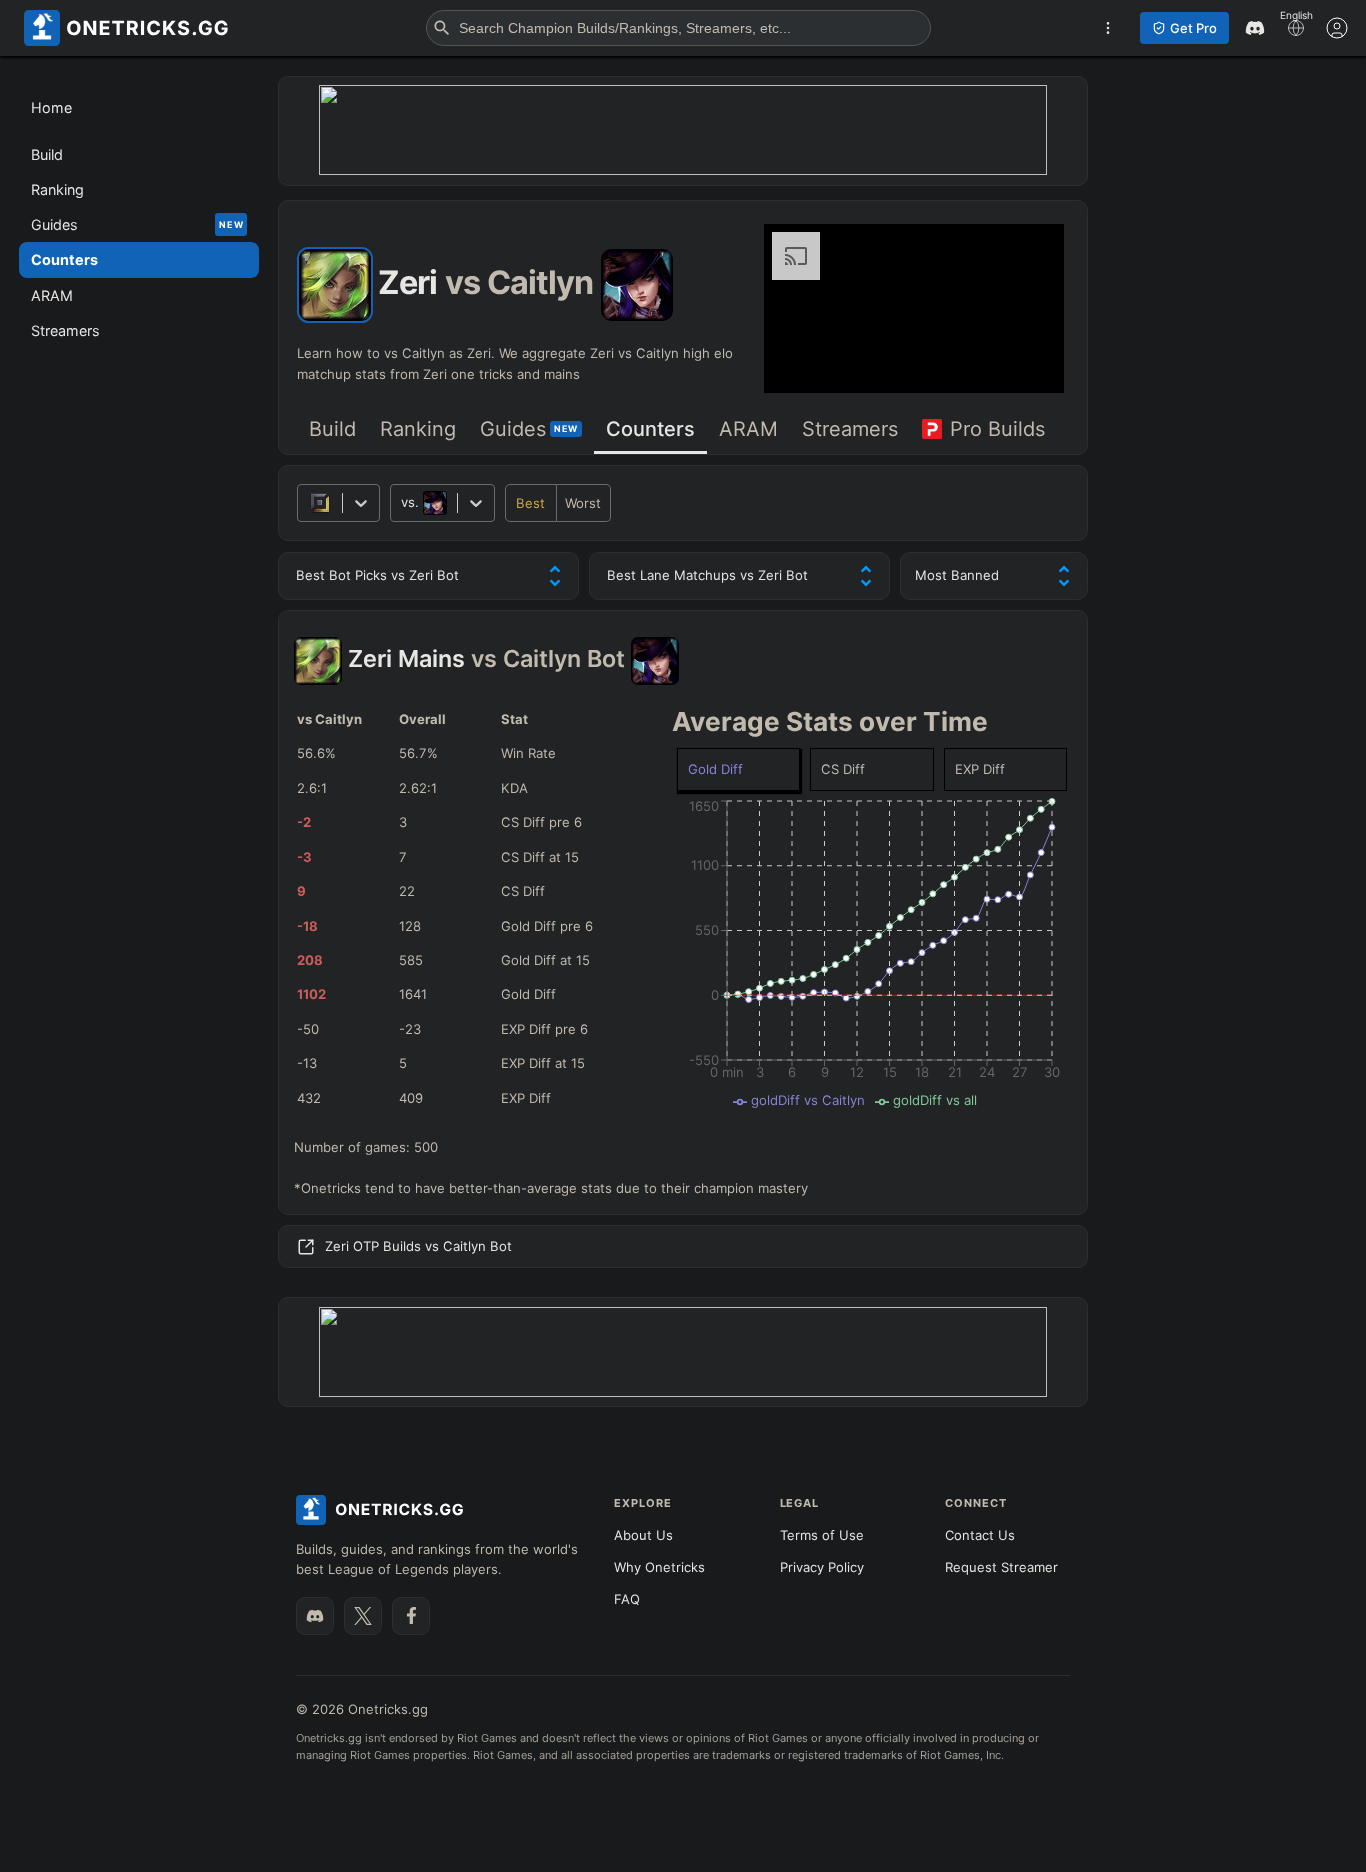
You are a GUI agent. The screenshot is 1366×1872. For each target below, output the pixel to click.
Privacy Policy (822, 1567)
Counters (650, 429)
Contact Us (980, 1535)
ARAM (748, 429)
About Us (643, 1535)
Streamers (850, 429)
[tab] (332, 430)
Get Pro (1193, 28)
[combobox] (403, 502)
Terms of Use (822, 1535)
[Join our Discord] (315, 1616)
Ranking (418, 429)
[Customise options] (1337, 28)
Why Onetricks (659, 1567)
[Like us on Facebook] (411, 1616)
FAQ (627, 1599)
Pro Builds (997, 429)
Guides (529, 429)
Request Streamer (1001, 1567)
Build (332, 429)
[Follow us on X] (363, 1616)
